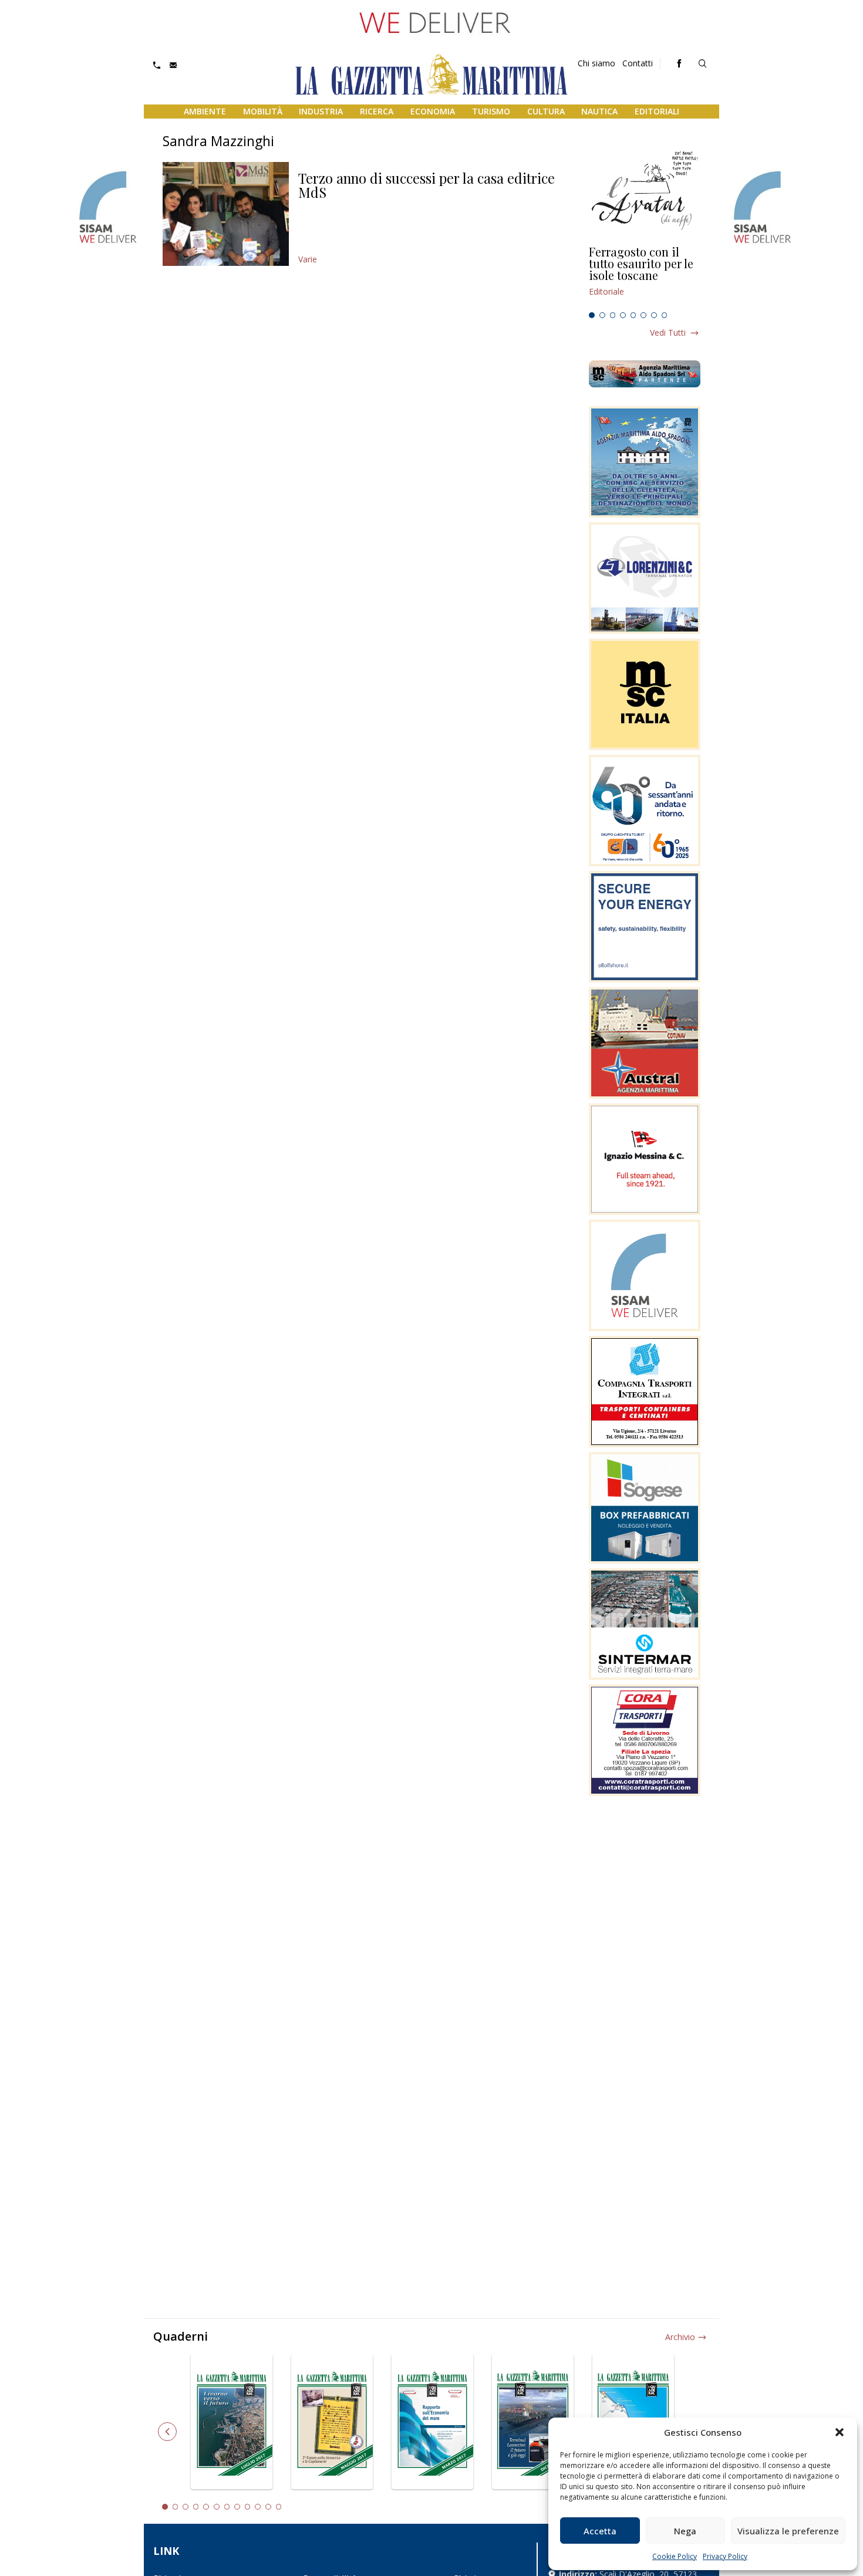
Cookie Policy (675, 2556)
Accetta (600, 2531)
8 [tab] (665, 315)
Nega (685, 2531)
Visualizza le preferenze (788, 2531)
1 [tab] (592, 315)
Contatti (638, 63)
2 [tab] (602, 315)
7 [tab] (654, 315)
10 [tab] (258, 2507)
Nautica (599, 111)
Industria (321, 111)
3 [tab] (613, 315)
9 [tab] (248, 2507)
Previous (167, 2432)
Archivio (680, 2337)
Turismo (491, 111)
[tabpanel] (645, 276)
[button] (840, 2432)
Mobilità (263, 111)
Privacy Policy (725, 2556)
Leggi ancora (645, 276)
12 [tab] (279, 2507)
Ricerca (377, 111)
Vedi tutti (668, 332)
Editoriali (657, 111)
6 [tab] (643, 315)
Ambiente (205, 111)
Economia (433, 111)
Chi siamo (596, 63)
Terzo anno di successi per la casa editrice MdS (427, 185)
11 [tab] (268, 2507)
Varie (308, 259)
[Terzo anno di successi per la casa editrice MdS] (226, 214)
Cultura (546, 111)
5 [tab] (633, 315)
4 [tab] (623, 315)
